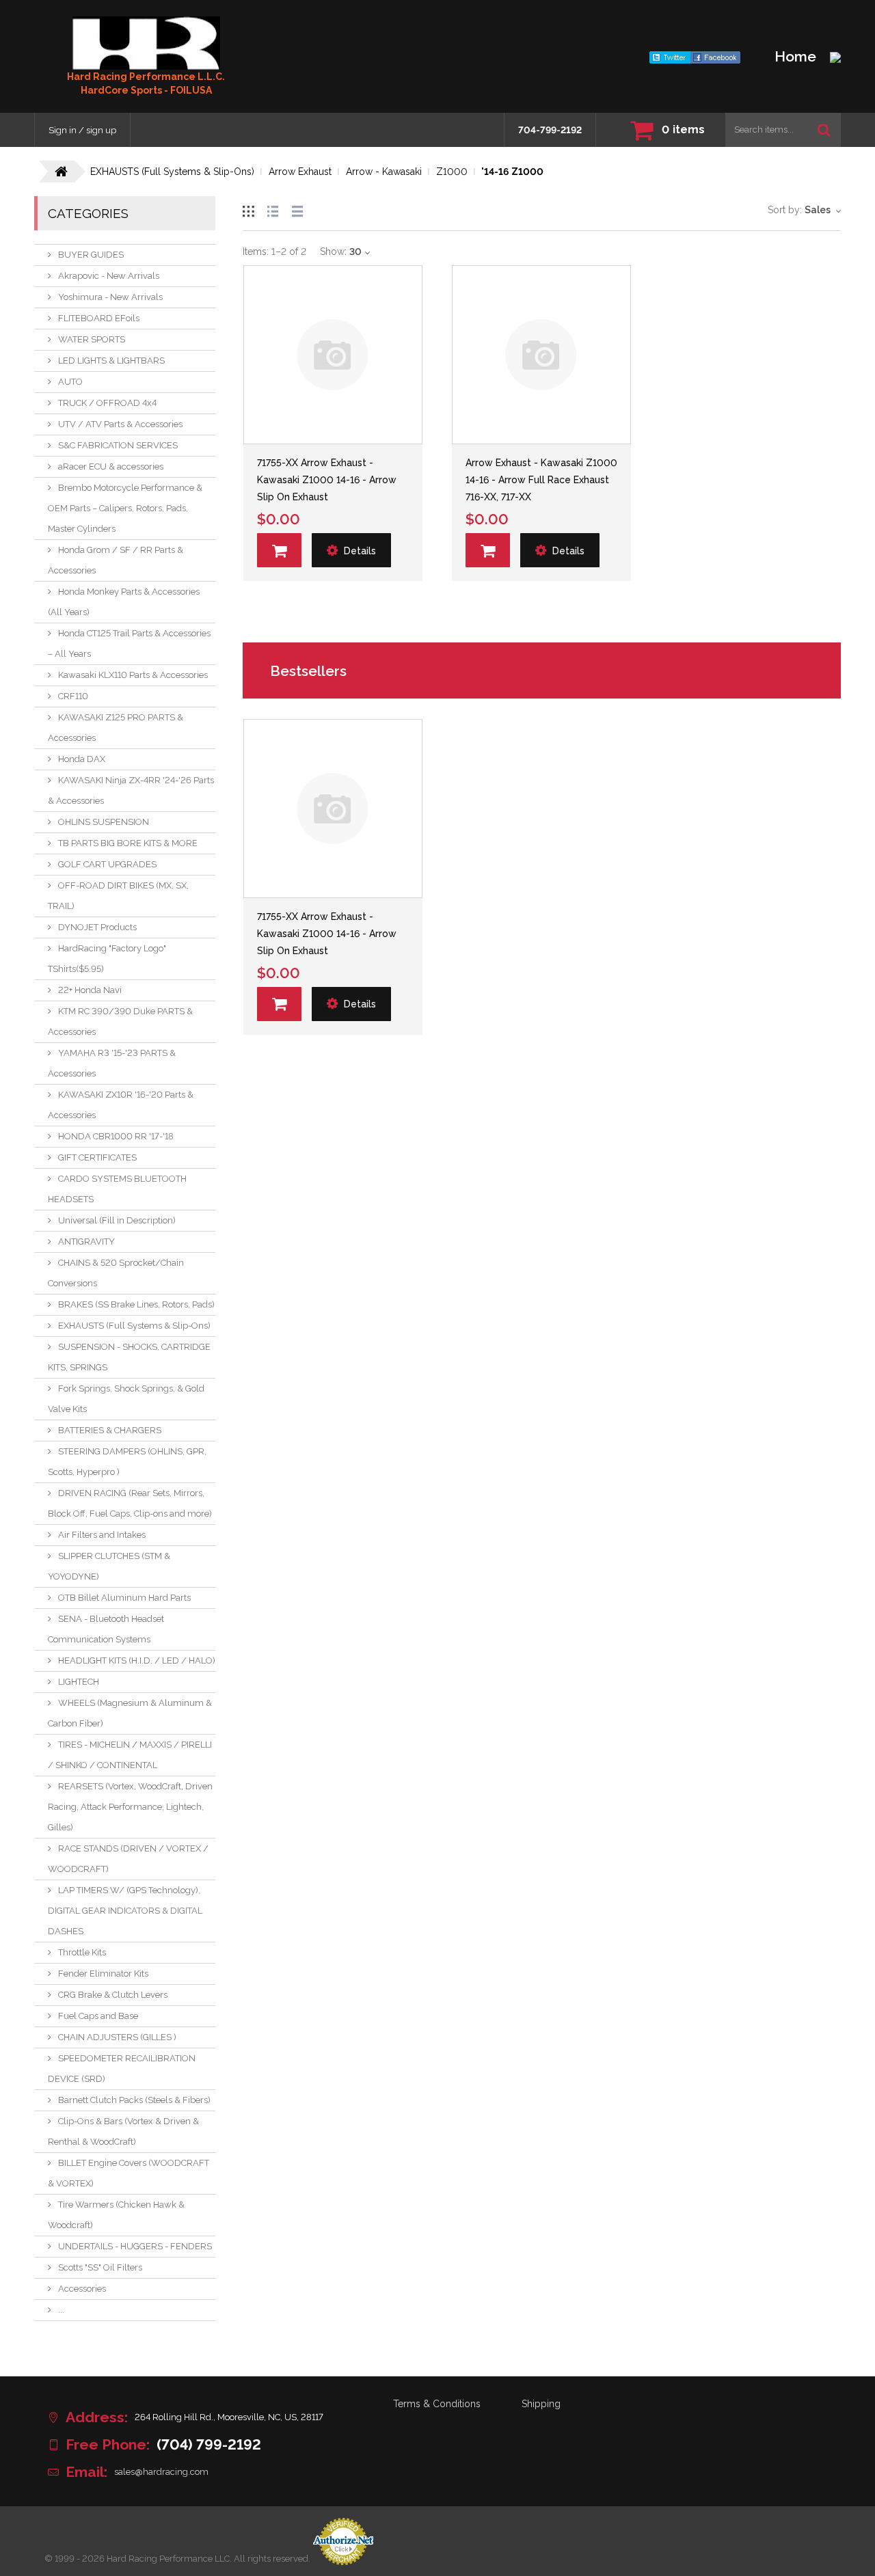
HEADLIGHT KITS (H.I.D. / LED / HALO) (137, 1660)
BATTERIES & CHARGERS (110, 1430)
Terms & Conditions (437, 2404)
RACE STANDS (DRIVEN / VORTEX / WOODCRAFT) (128, 1859)
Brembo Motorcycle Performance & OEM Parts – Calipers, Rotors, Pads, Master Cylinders (125, 508)
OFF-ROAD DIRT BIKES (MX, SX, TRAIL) (118, 896)
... (61, 2310)
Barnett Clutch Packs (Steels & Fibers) (134, 2100)
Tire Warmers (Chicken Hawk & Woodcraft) (116, 2215)
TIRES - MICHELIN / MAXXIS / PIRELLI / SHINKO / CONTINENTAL (130, 1755)
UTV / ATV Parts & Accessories (120, 424)
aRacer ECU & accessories (111, 466)
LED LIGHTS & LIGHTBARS (111, 361)
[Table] (297, 209)
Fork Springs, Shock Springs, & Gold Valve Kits (126, 1399)
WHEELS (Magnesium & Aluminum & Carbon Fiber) (130, 1713)
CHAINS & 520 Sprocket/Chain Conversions (116, 1273)
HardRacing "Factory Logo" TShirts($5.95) (107, 959)
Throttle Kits (82, 1952)
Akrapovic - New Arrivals (109, 276)
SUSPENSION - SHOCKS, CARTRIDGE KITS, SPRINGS (129, 1357)
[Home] (146, 43)
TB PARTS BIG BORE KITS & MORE (128, 843)
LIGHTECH (79, 1682)
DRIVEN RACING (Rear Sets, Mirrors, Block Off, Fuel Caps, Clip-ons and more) (130, 1503)
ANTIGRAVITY (86, 1242)
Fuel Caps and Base (98, 2016)
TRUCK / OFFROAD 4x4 (107, 403)
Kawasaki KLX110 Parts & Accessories (133, 675)
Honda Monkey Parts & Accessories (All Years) (124, 602)
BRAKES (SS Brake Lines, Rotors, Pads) (136, 1304)
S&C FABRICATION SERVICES (118, 445)
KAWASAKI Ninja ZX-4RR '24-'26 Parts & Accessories (131, 790)
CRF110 (73, 696)
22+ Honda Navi (90, 990)
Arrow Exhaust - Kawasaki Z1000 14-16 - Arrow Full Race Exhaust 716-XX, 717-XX (541, 480)
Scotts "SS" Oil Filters (100, 2267)
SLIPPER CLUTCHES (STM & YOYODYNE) (109, 1566)
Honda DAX (82, 759)
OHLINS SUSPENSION (104, 822)
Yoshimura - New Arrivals (110, 297)
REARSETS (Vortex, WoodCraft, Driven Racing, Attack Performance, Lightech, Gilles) (130, 1807)
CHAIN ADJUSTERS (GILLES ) (117, 2037)
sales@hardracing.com (161, 2472)
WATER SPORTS (92, 339)
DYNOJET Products (97, 927)
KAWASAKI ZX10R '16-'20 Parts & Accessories (121, 1105)
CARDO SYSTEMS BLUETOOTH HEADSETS (117, 1189)
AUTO (70, 382)
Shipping (541, 2404)
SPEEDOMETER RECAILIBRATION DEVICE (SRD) (122, 2069)
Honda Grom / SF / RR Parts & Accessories (116, 560)
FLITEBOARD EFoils (99, 318)
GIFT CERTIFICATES (97, 1157)
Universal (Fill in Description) (117, 1220)
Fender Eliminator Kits (103, 1974)
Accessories (82, 2289)
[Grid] (248, 209)
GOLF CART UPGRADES (107, 864)
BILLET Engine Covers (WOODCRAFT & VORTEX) (129, 2173)
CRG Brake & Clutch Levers (113, 1995)
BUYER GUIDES (91, 255)
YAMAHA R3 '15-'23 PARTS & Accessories (112, 1063)
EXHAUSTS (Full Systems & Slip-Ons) (134, 1326)
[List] (273, 209)
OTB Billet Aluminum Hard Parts (124, 1598)
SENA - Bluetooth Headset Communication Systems (106, 1629)
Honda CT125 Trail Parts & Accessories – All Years (129, 643)
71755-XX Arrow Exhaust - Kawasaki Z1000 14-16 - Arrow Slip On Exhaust (327, 480)
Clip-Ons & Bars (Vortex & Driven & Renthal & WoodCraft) (123, 2131)
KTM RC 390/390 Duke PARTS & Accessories (120, 1021)
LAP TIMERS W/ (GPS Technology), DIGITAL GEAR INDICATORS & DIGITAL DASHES (125, 1911)
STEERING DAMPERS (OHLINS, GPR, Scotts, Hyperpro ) (127, 1462)
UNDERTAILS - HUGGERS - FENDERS (135, 2246)
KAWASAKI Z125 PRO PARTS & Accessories (116, 728)
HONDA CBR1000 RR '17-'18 (116, 1136)
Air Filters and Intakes (102, 1535)
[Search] (824, 130)
